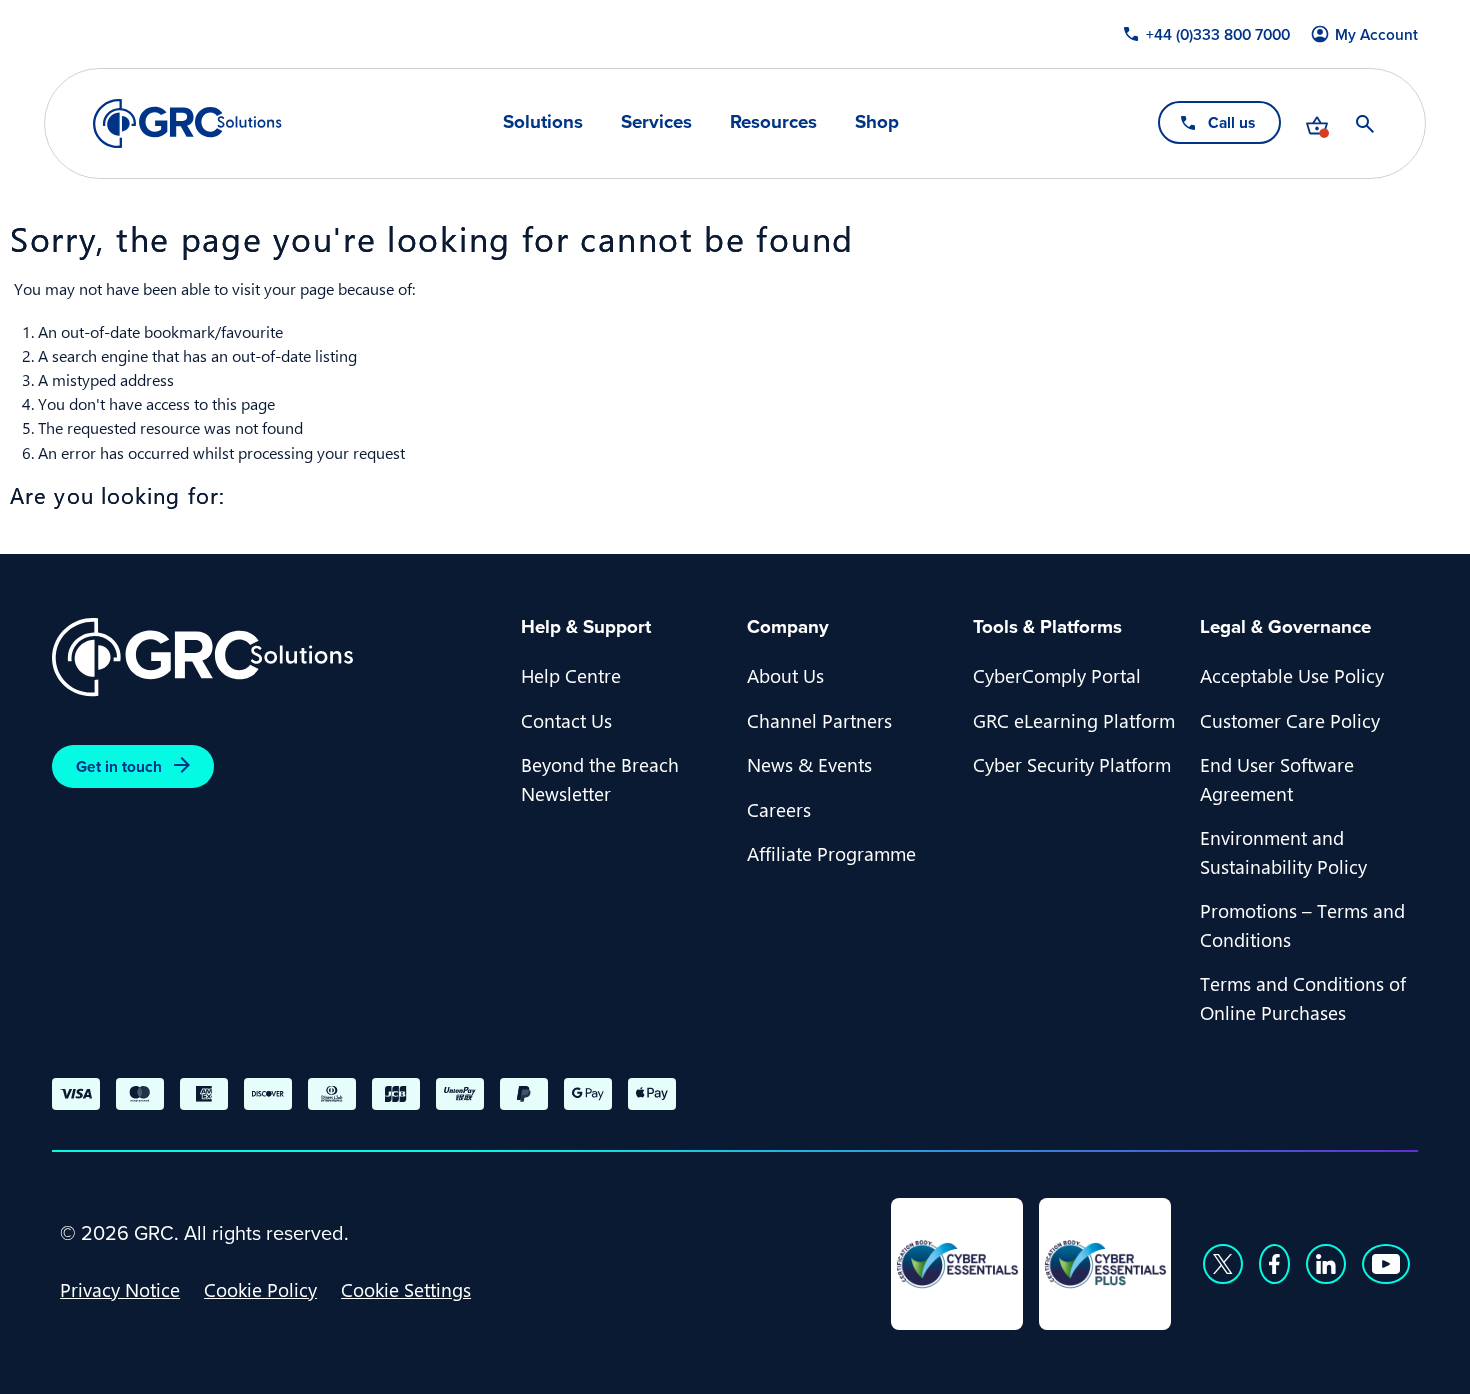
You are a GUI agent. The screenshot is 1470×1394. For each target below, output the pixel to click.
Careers (779, 809)
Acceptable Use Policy (1292, 675)
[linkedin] (1326, 1264)
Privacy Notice (120, 1289)
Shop (877, 122)
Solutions (543, 122)
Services (656, 122)
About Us (785, 675)
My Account (1376, 34)
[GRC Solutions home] (274, 657)
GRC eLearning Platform (1074, 720)
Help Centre (571, 675)
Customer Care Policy (1290, 720)
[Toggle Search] (1365, 124)
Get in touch (119, 766)
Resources (773, 122)
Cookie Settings (406, 1289)
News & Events (809, 764)
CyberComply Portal (1057, 675)
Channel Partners (819, 720)
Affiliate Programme (831, 853)
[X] (1223, 1264)
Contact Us (566, 720)
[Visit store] (1317, 124)
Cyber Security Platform (1072, 764)
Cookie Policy (260, 1289)
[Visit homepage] (187, 123)
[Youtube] (1386, 1264)
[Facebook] (1274, 1264)
